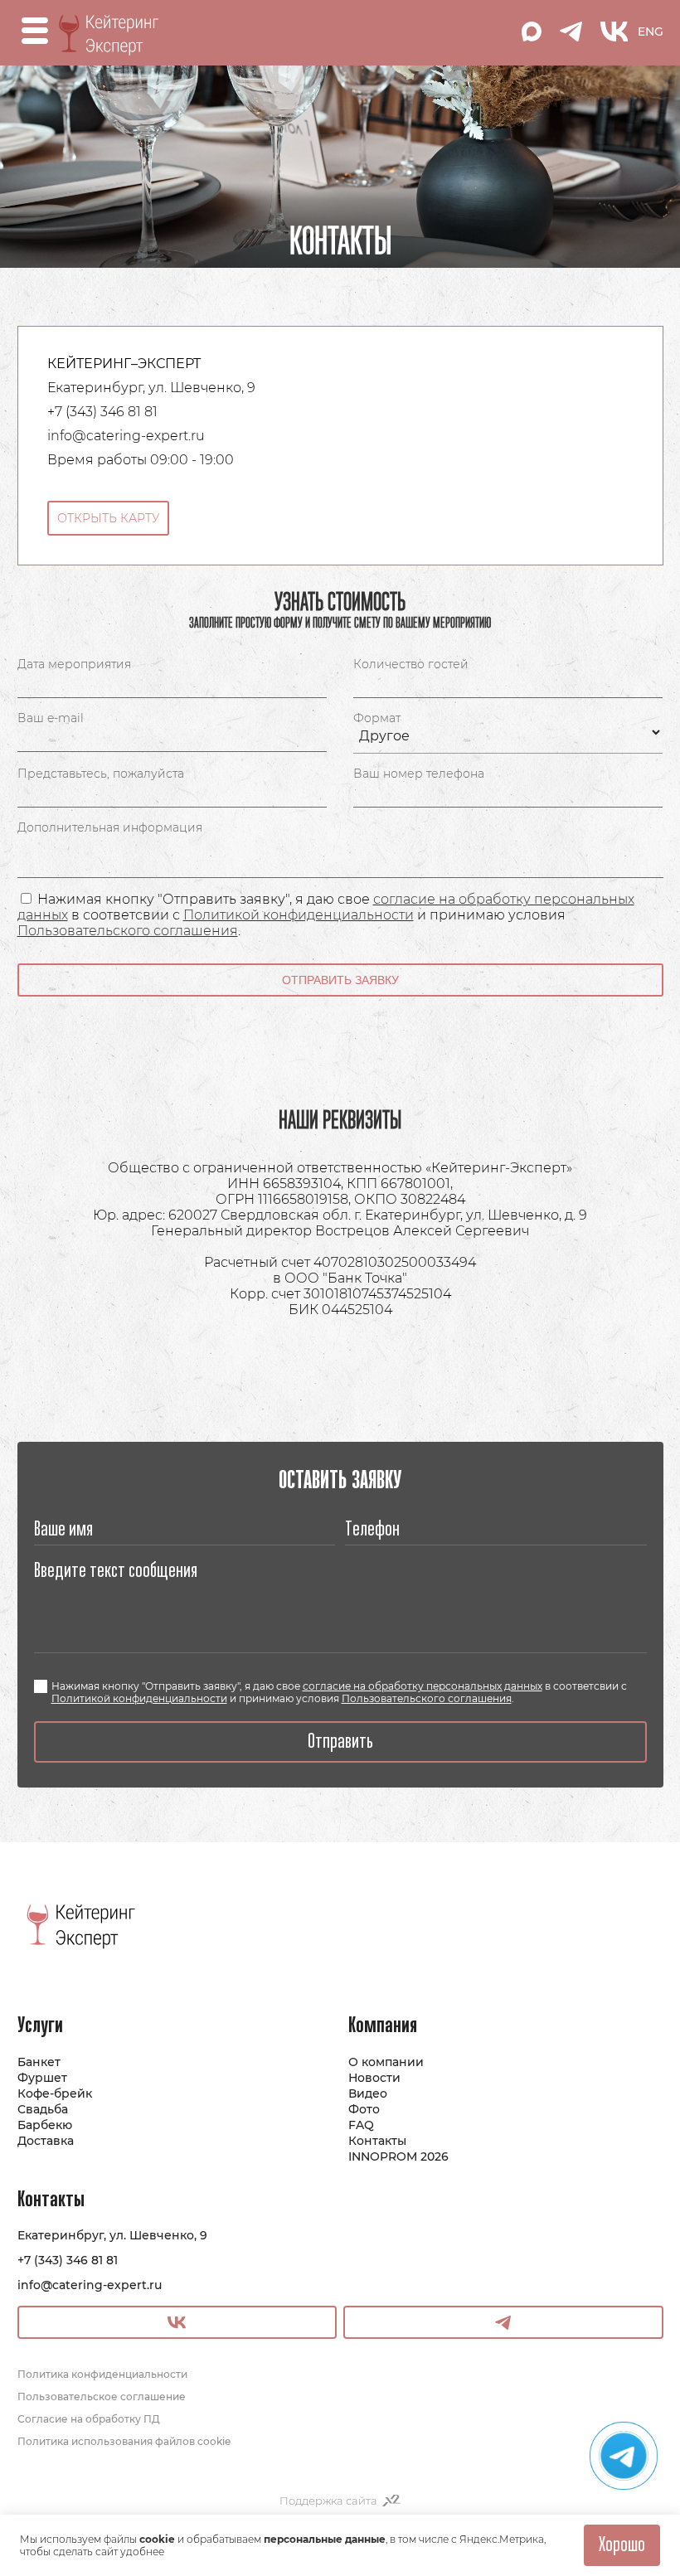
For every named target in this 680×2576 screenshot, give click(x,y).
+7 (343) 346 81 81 (68, 2260)
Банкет (39, 2062)
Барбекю (45, 2125)
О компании (386, 2062)
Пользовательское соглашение (102, 2397)
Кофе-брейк (55, 2093)
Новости (374, 2078)
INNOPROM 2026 (398, 2156)
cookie (157, 2539)
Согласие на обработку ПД (89, 2419)
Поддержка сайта (328, 2501)
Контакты (377, 2141)
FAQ (361, 2125)
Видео (368, 2093)
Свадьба (43, 2109)
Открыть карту (108, 518)
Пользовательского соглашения (128, 931)
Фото (364, 2109)
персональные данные (325, 2539)
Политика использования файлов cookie (124, 2441)
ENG (651, 32)
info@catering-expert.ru (90, 2285)
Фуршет (42, 2078)
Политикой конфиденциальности (299, 915)
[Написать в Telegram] (624, 2456)
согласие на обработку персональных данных (423, 1686)
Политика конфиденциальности (102, 2374)
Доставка (46, 2141)
